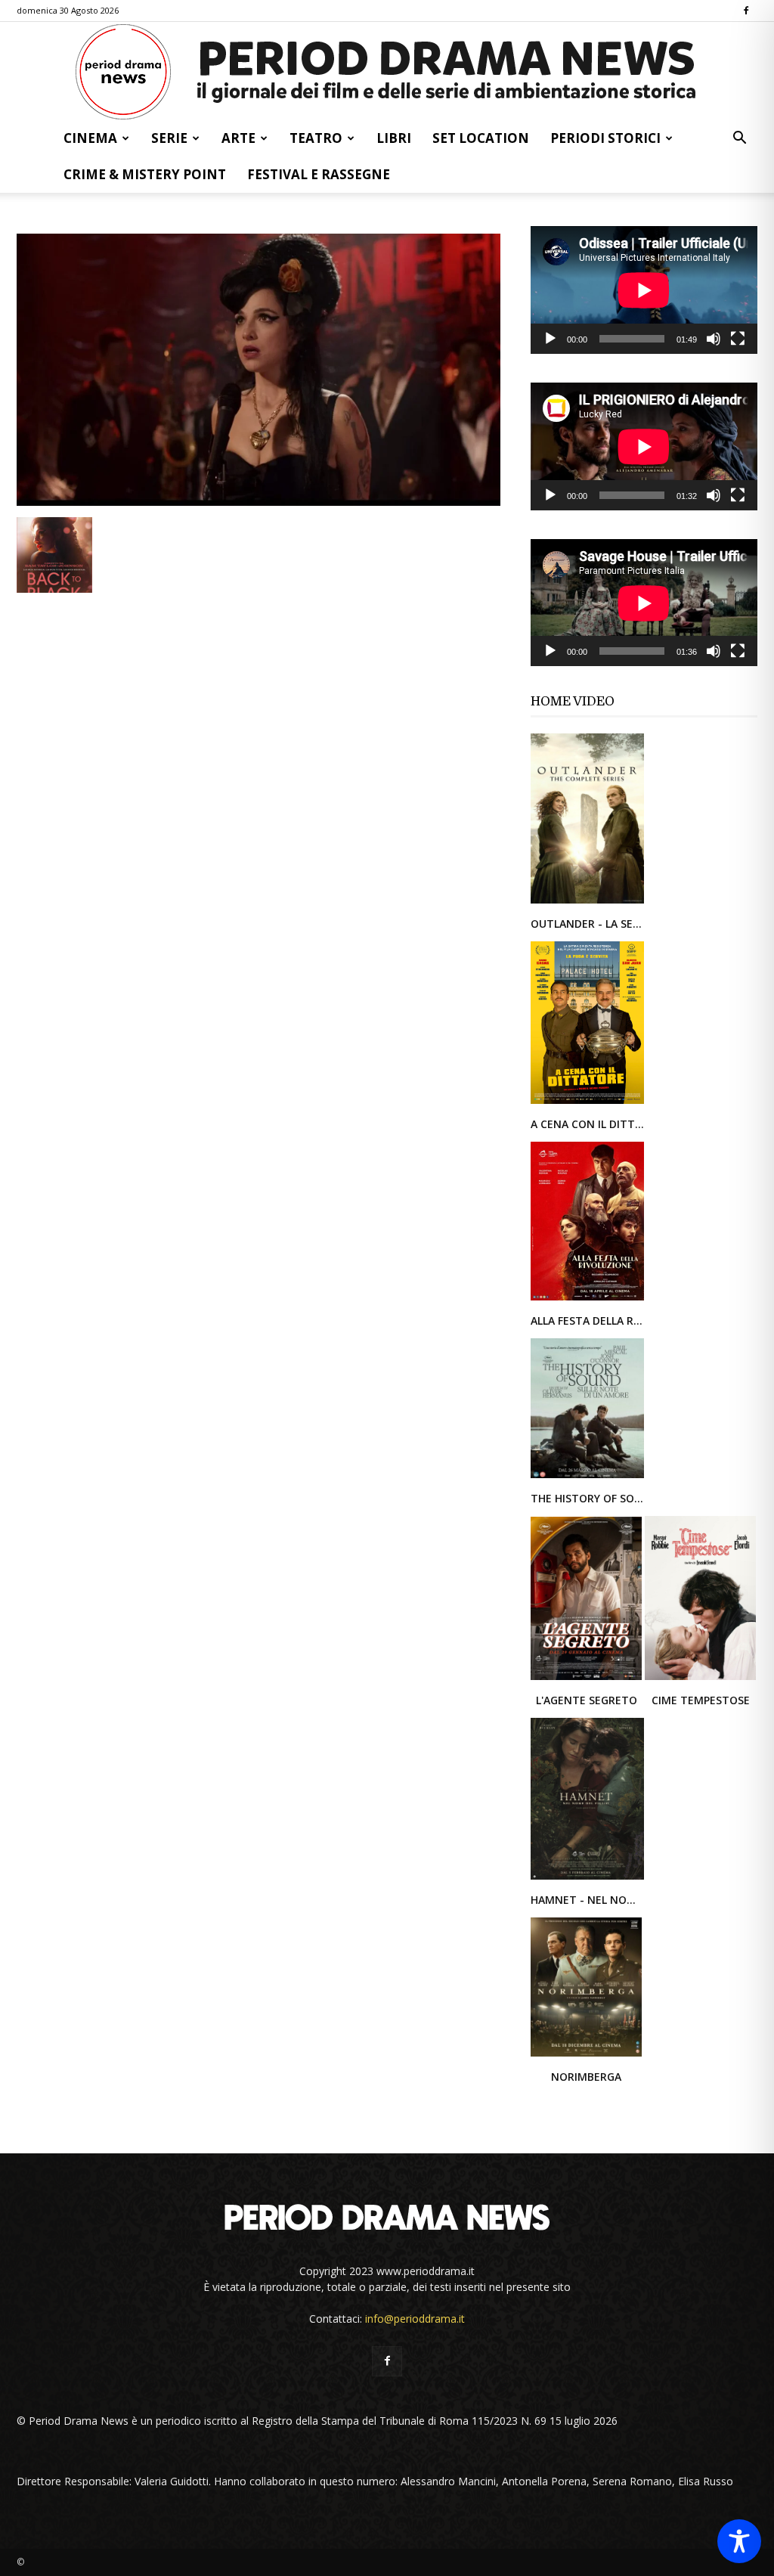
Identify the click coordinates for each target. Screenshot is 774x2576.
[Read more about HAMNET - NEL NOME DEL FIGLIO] (587, 1879)
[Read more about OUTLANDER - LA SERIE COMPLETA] (587, 902)
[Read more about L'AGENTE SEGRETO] (588, 1679)
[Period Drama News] (387, 72)
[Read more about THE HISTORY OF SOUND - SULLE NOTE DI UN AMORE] (587, 1477)
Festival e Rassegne (319, 174)
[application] (644, 290)
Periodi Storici (605, 138)
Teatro (316, 138)
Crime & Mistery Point (145, 174)
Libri (394, 138)
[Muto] (714, 339)
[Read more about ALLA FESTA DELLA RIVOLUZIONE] (587, 1299)
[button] (739, 139)
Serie (169, 138)
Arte (238, 138)
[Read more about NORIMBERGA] (586, 2055)
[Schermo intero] (738, 339)
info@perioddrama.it (415, 2319)
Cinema (90, 138)
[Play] (550, 339)
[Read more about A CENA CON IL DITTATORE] (587, 1103)
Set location (481, 138)
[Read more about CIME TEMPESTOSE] (700, 1679)
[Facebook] (746, 11)
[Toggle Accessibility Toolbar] (739, 2541)
